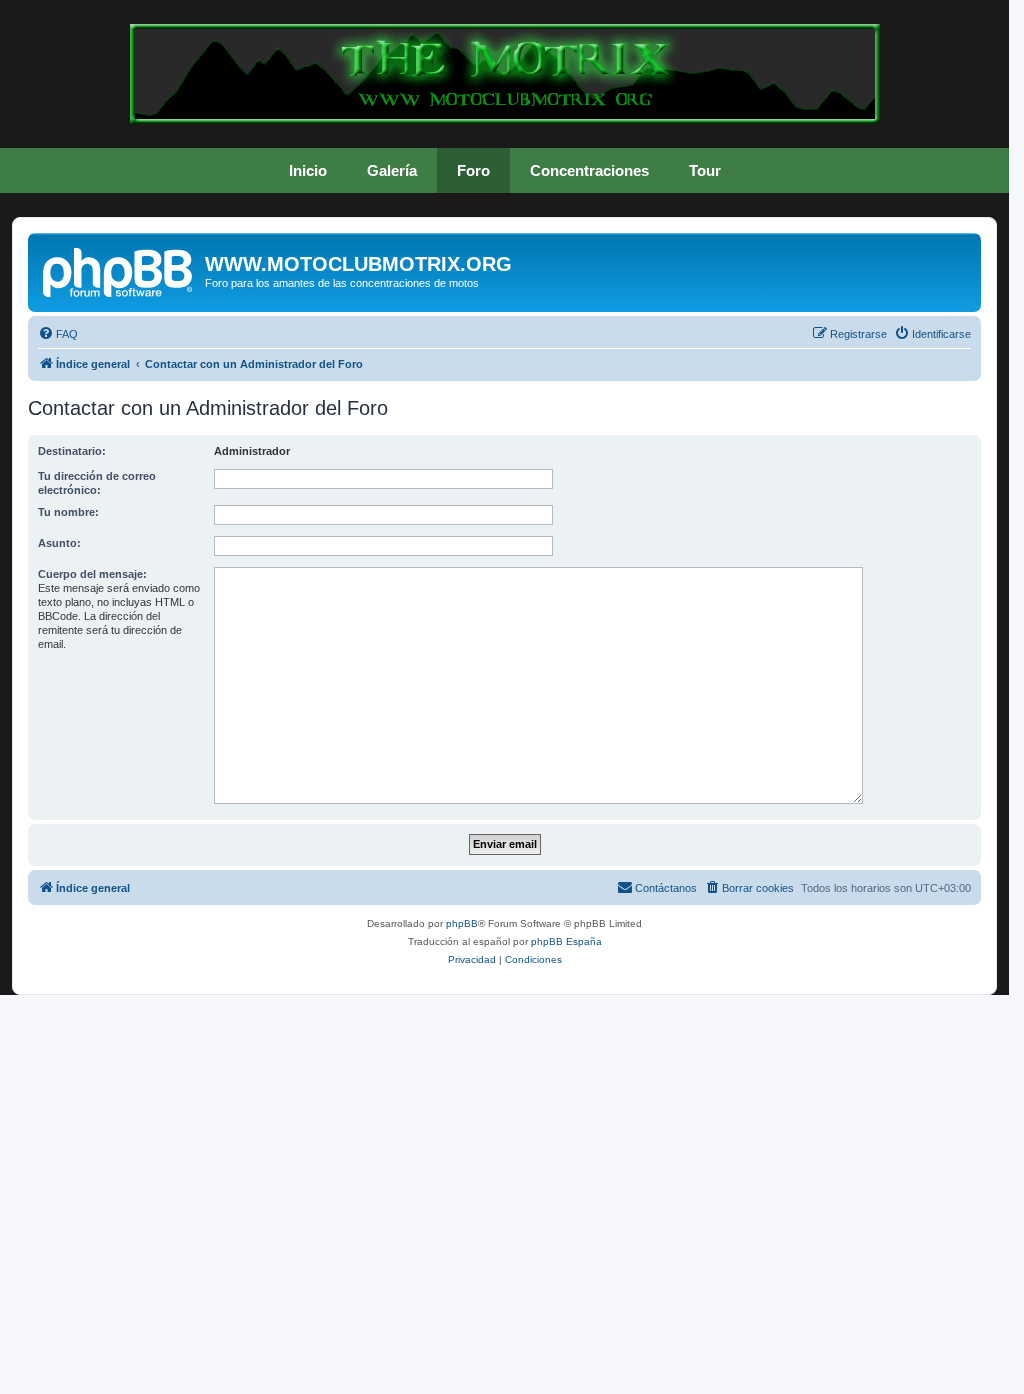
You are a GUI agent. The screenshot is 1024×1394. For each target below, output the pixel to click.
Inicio (308, 170)
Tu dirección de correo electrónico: (97, 483)
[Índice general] (119, 270)
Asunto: (59, 543)
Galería (392, 170)
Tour (705, 170)
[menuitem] (58, 334)
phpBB (462, 923)
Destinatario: (72, 451)
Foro (473, 170)
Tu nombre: (68, 512)
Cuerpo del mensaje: (92, 574)
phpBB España (566, 941)
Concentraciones (589, 170)
